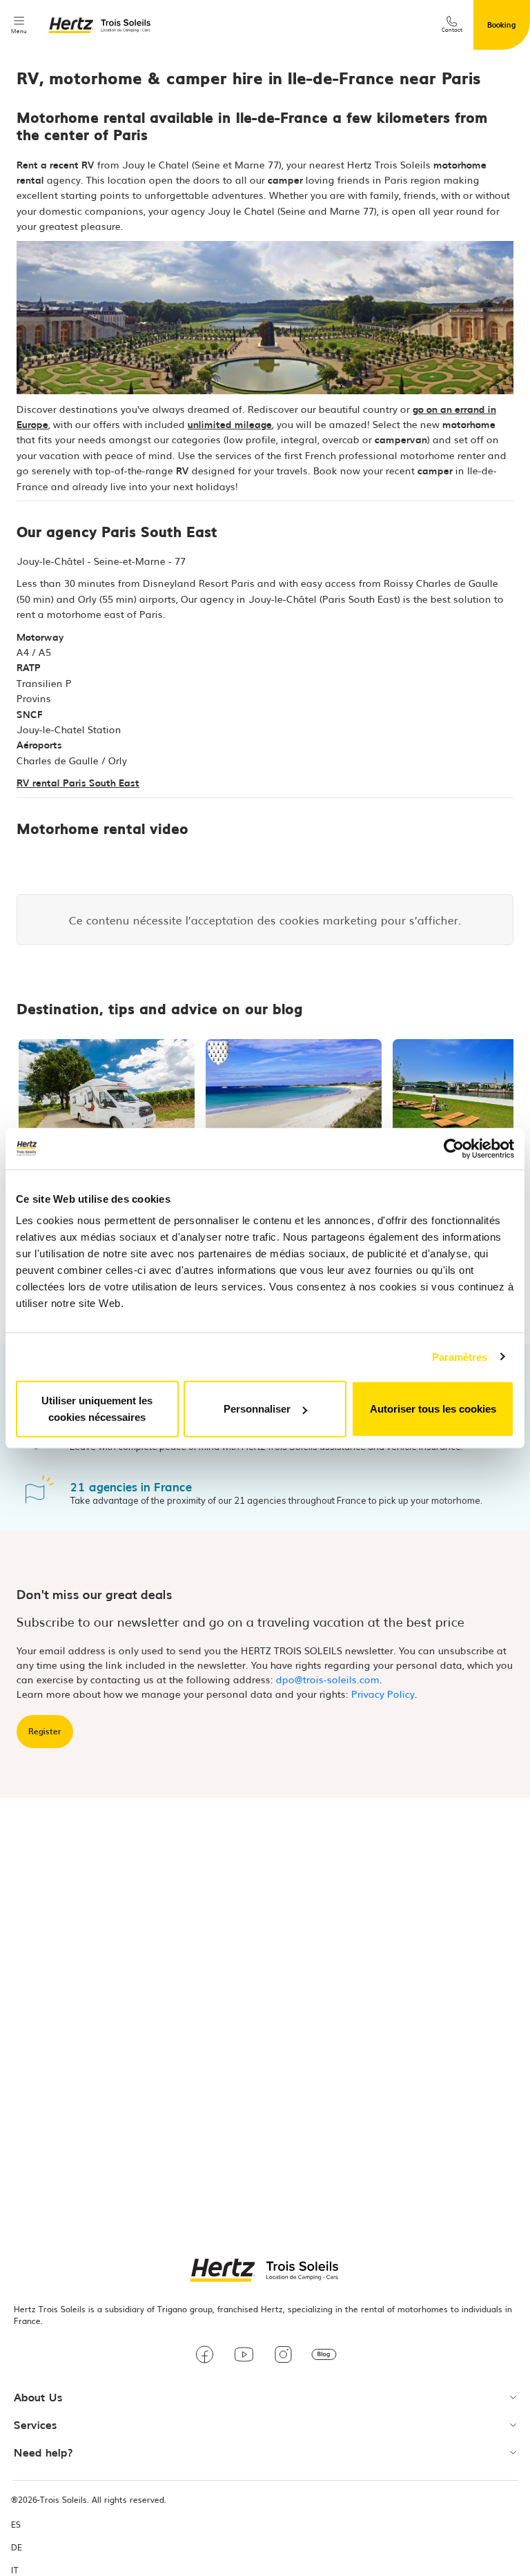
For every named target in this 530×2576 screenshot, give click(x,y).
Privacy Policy (383, 1694)
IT (15, 2570)
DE (17, 2547)
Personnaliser (257, 1409)
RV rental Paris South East (78, 782)
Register (45, 1731)
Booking (502, 24)
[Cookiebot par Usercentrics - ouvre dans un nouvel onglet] (454, 1148)
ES (16, 2525)
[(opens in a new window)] (205, 2356)
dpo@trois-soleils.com (328, 1679)
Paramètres (460, 1356)
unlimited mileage (230, 424)
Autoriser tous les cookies (433, 1409)
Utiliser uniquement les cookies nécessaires (97, 1409)
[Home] (100, 25)
